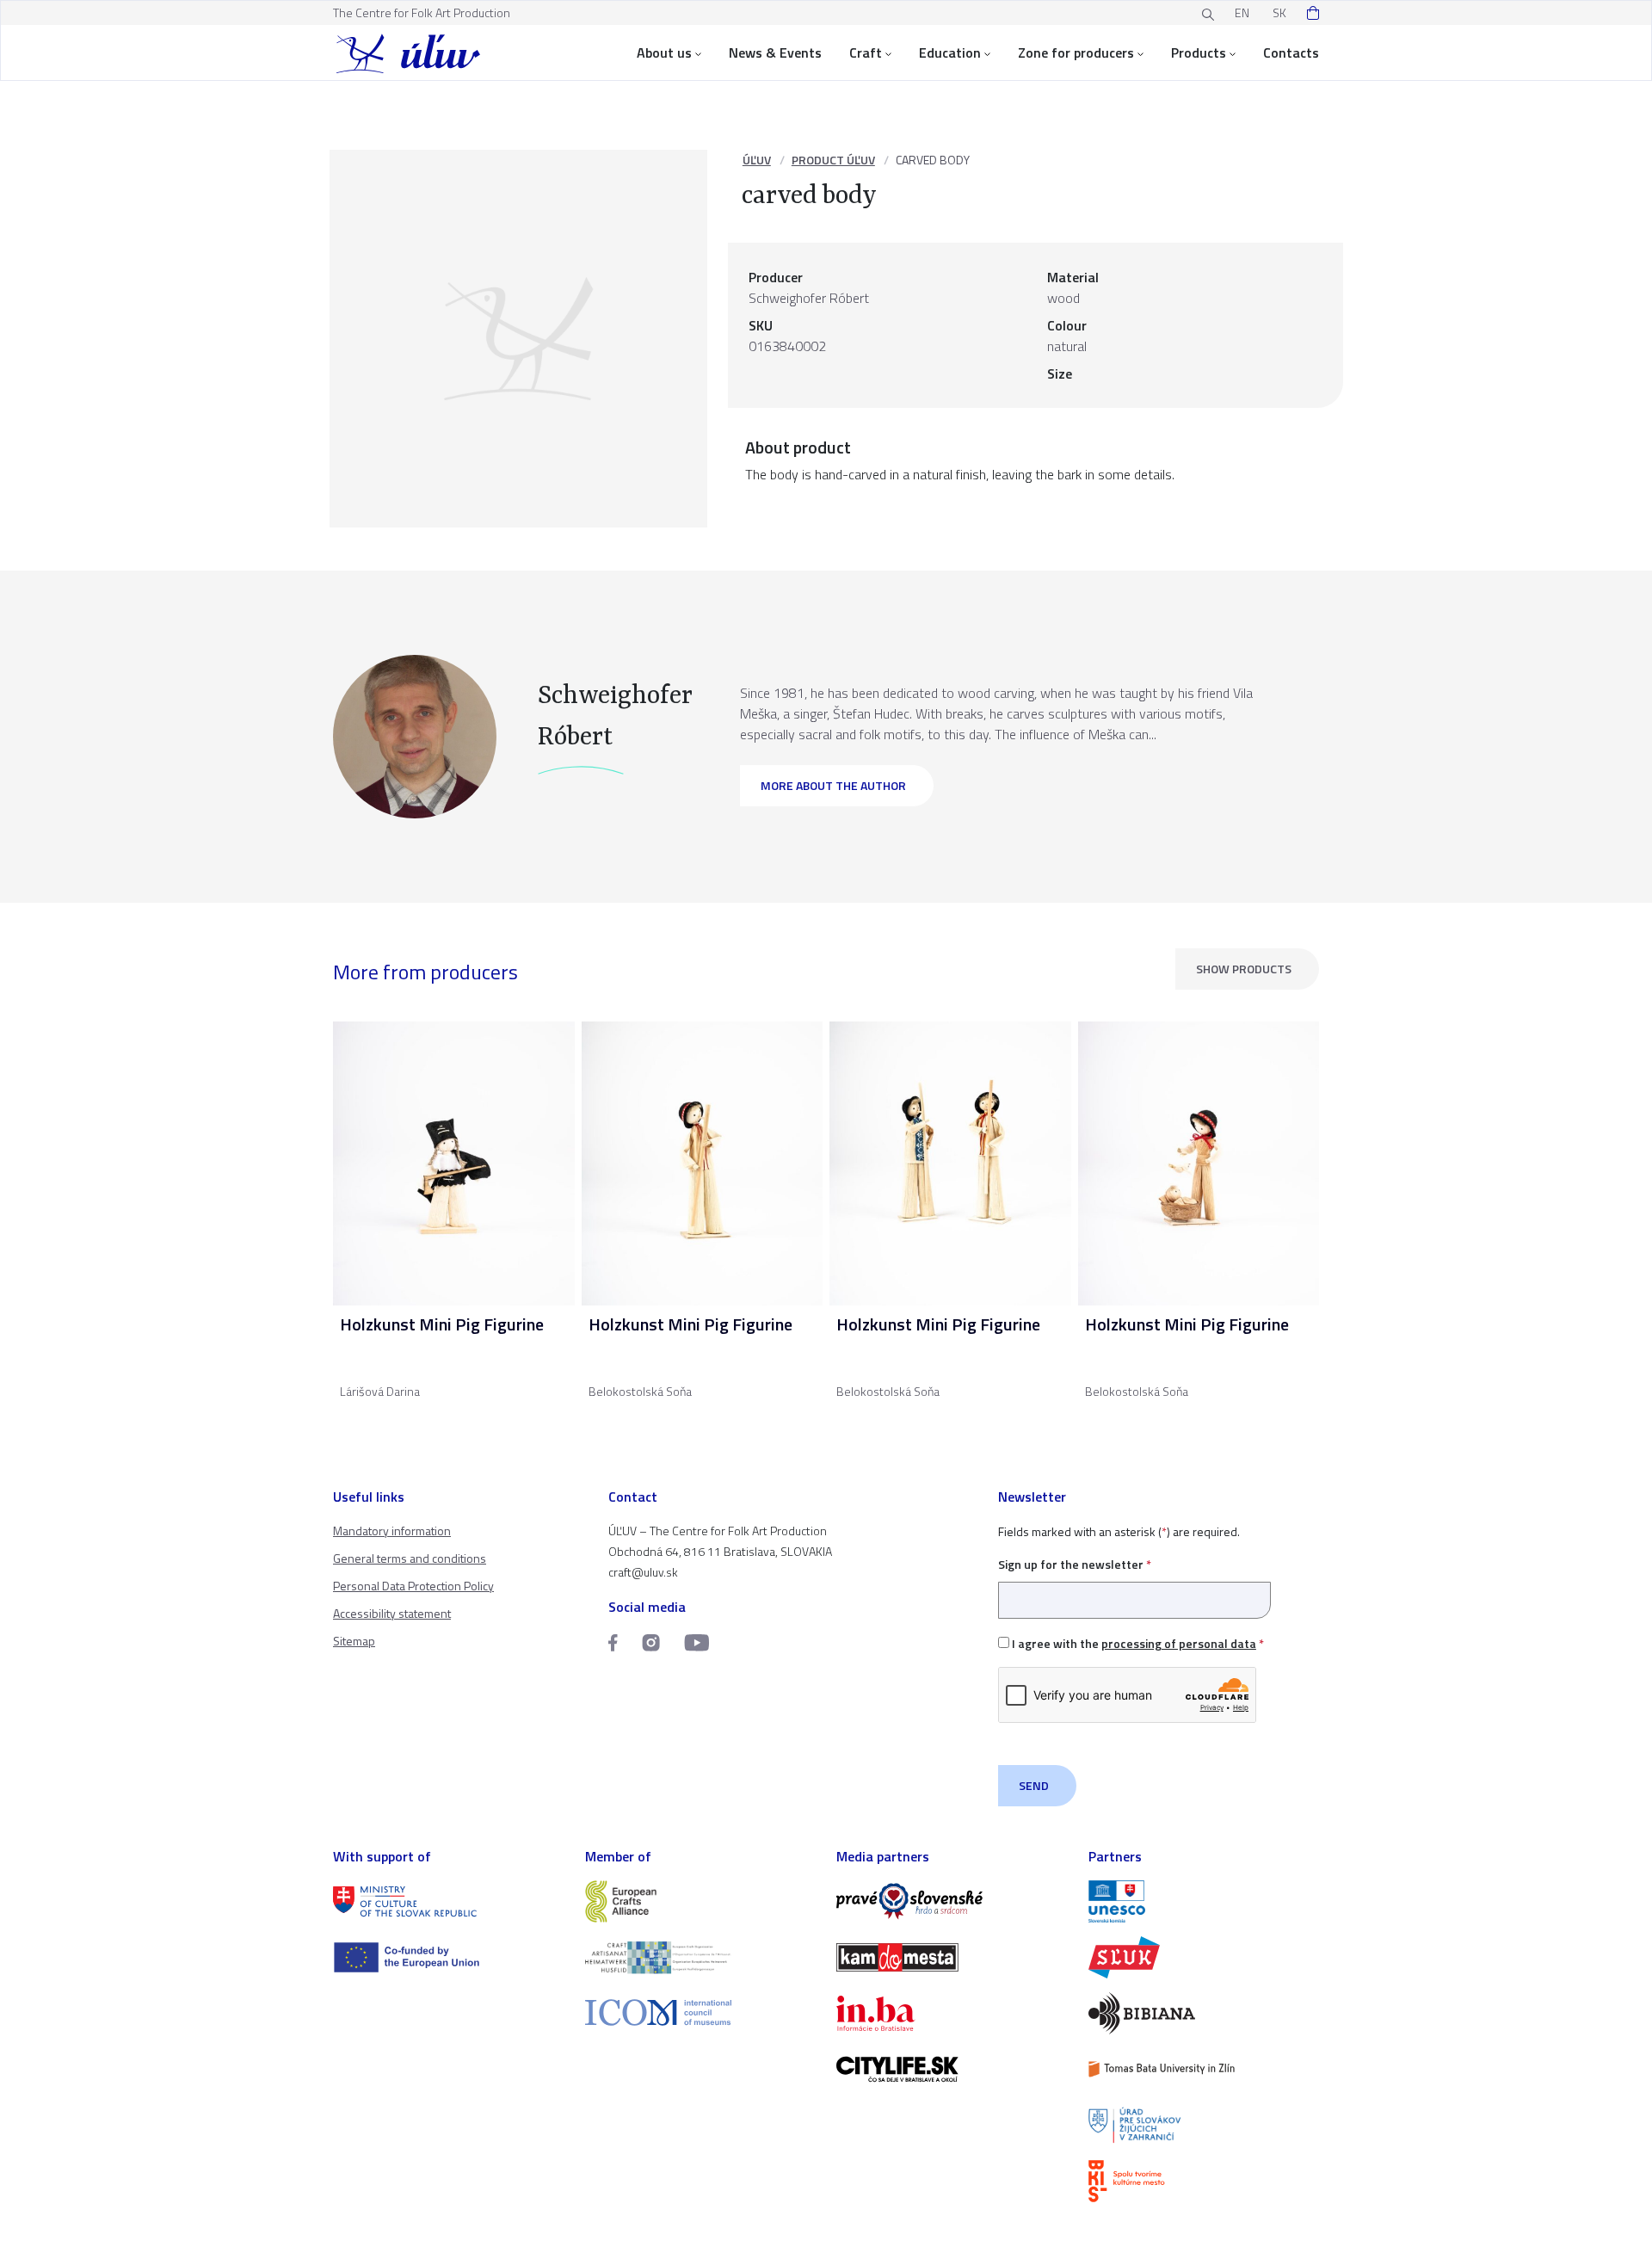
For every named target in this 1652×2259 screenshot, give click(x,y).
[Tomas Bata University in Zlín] (1204, 2069)
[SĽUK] (1204, 1957)
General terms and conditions (410, 1558)
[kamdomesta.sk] (952, 1957)
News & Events (775, 52)
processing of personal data (1179, 1643)
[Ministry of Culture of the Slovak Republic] (449, 1901)
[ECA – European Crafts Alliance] (701, 1901)
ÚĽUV (757, 160)
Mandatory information (392, 1531)
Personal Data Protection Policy (413, 1586)
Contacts (1291, 52)
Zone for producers (1076, 52)
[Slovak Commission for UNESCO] (1204, 1901)
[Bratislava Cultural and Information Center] (1204, 2181)
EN (1242, 12)
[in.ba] (952, 2013)
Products (1199, 52)
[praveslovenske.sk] (952, 1901)
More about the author (833, 785)
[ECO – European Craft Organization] (701, 1957)
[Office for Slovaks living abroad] (1204, 2125)
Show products (1244, 969)
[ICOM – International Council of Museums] (701, 2012)
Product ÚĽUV (833, 160)
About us (664, 52)
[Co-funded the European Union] (449, 1957)
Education (950, 52)
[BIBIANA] (1204, 2013)
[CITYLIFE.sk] (952, 2069)
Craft (866, 52)
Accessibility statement (392, 1613)
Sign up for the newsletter (1075, 1564)
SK (1279, 12)
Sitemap (354, 1641)
